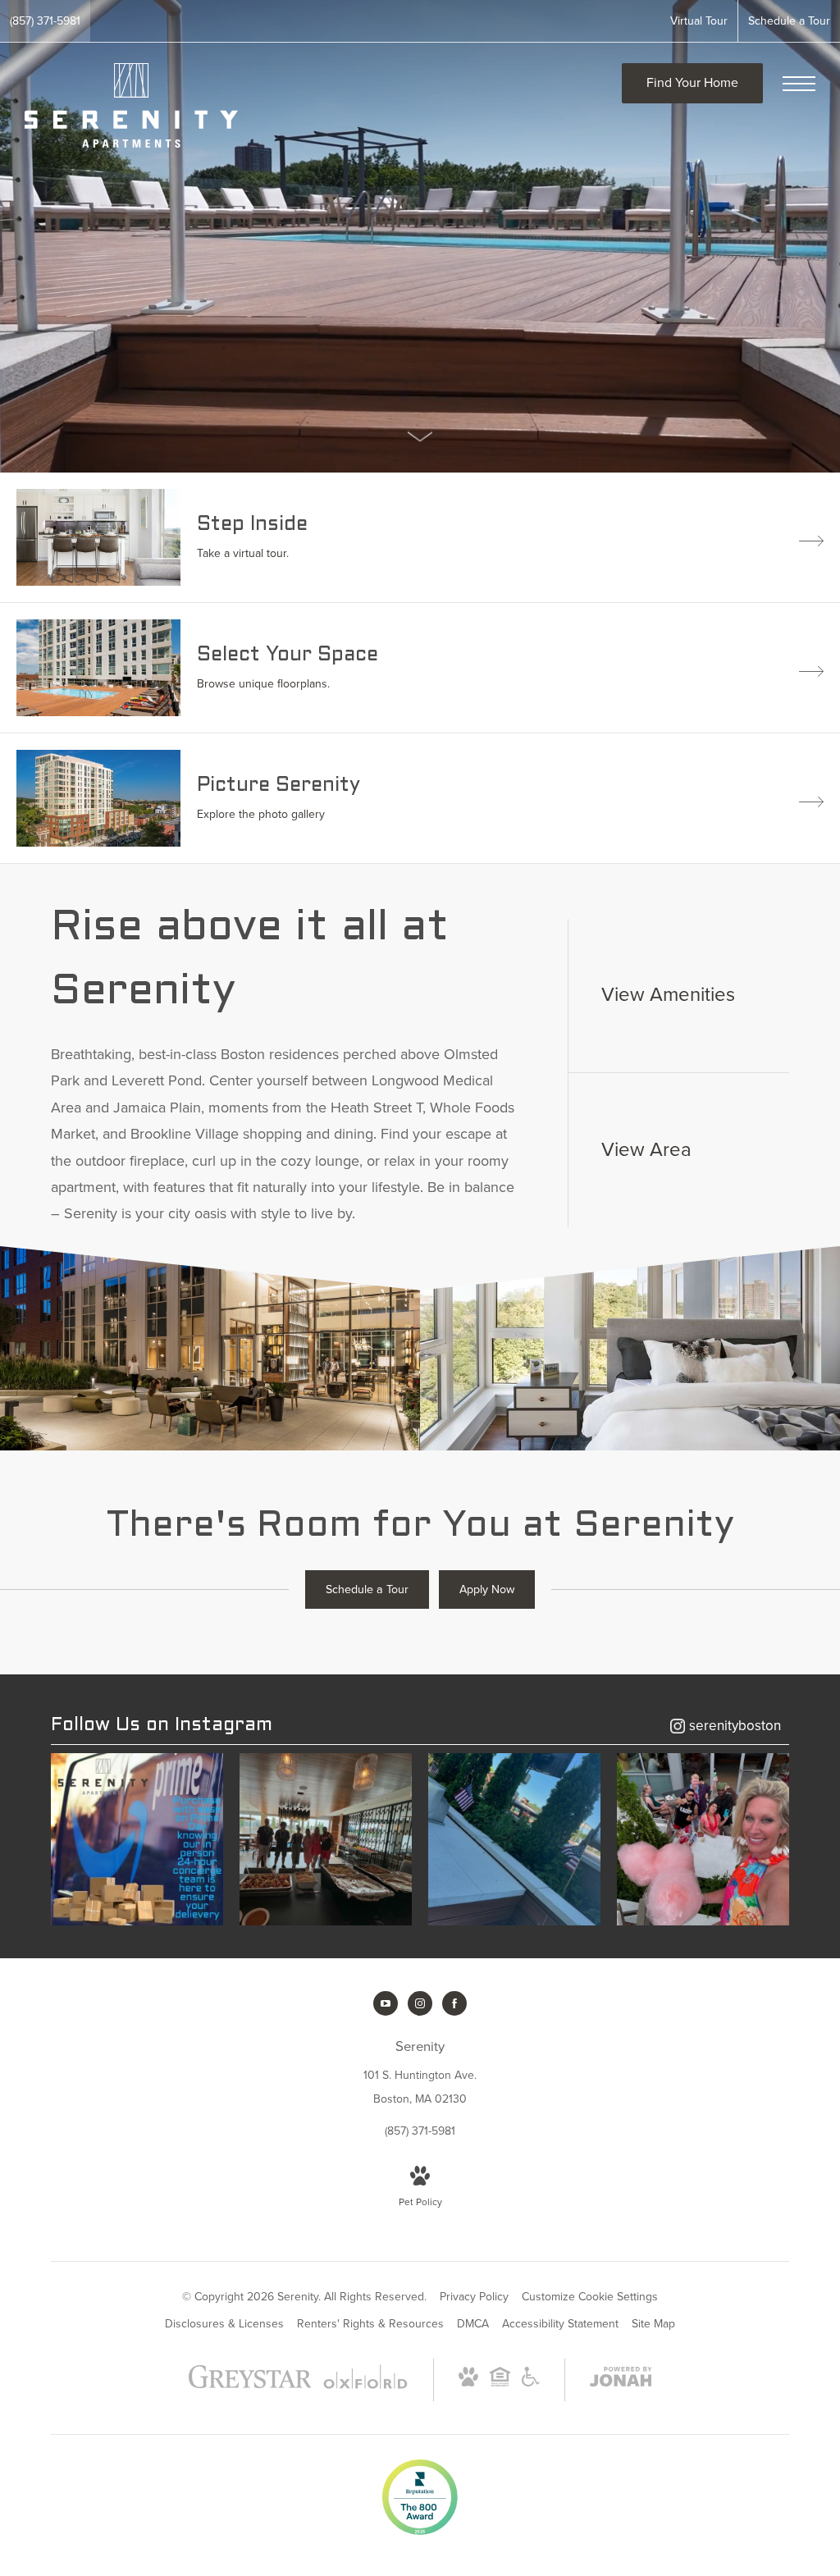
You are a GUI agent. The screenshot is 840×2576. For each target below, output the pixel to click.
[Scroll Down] (420, 436)
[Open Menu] (799, 84)
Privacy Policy (474, 2297)
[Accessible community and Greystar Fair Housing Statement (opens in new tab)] (531, 2383)
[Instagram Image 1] (137, 1839)
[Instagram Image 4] (703, 1839)
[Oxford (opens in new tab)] (365, 2385)
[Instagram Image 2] (326, 1839)
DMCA (473, 2324)
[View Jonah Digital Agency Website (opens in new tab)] (621, 2380)
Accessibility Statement (560, 2324)
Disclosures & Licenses (224, 2324)
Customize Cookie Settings (590, 2297)
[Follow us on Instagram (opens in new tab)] (420, 2003)
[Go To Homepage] (131, 105)
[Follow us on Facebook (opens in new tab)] (454, 2003)
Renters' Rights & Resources (370, 2324)
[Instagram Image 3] (514, 1839)
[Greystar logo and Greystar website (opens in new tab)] (250, 2384)
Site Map (653, 2324)
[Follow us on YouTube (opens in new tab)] (386, 2003)
